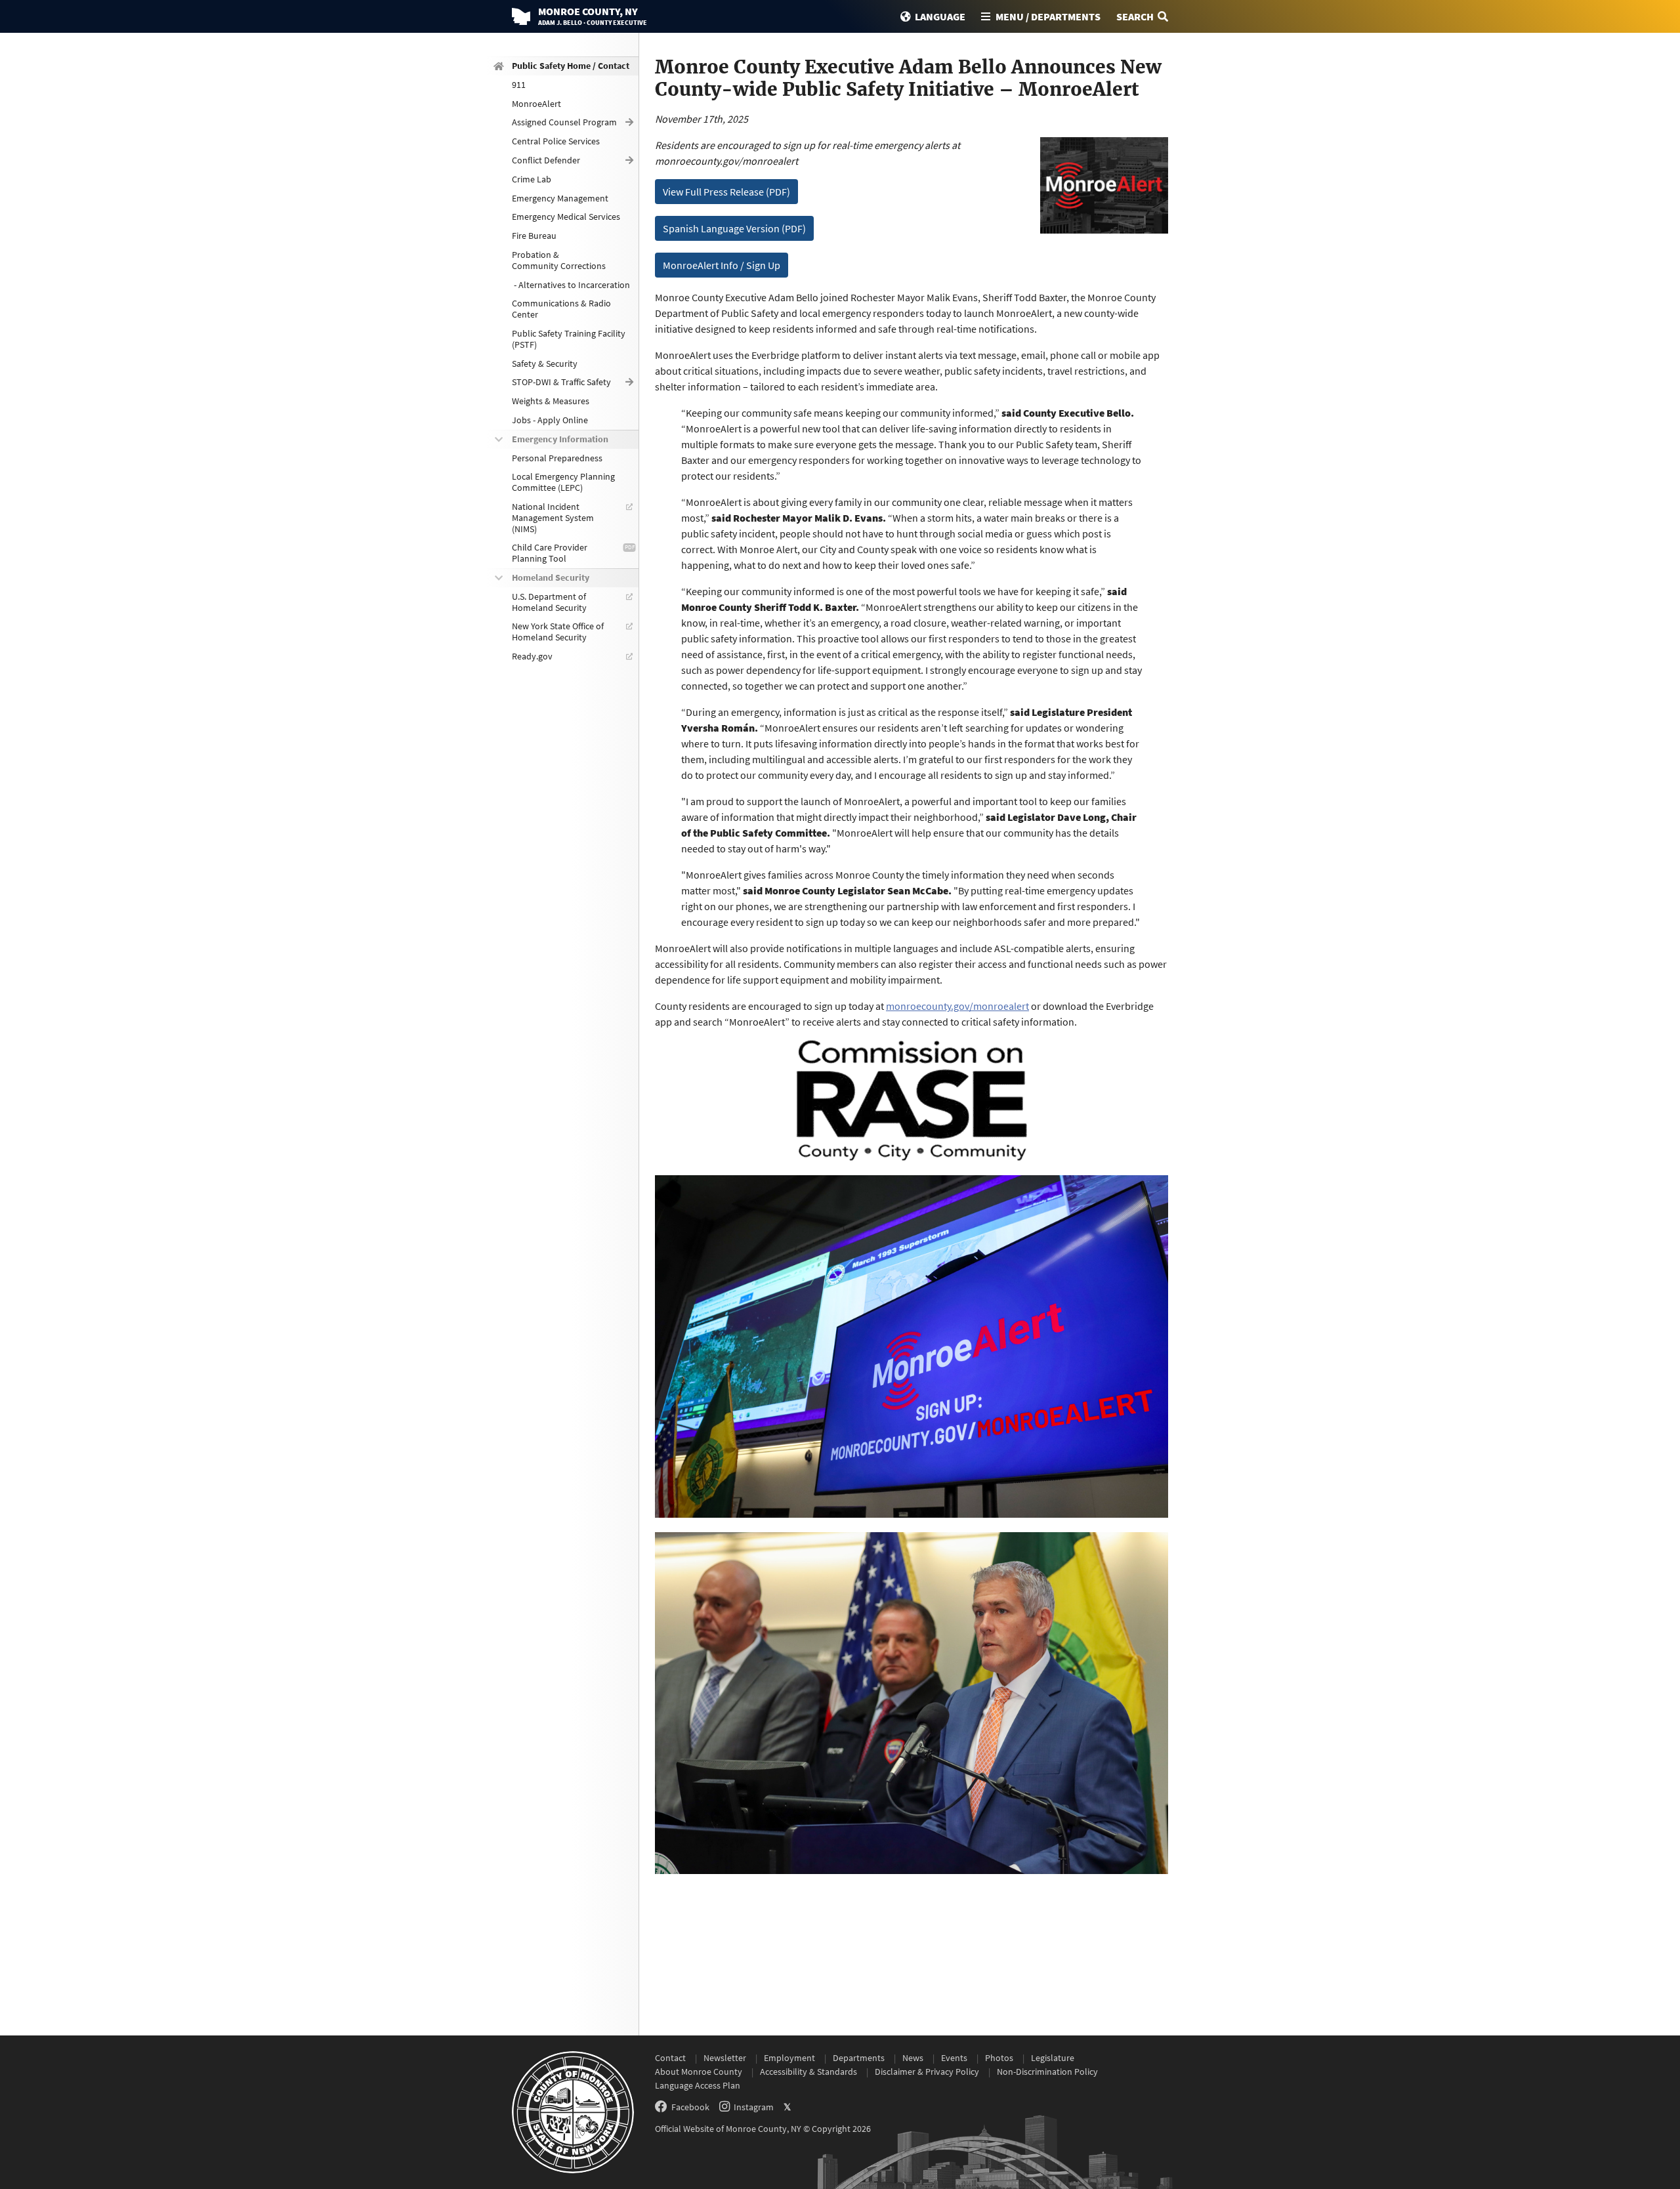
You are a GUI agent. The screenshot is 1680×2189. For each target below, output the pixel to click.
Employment (789, 2058)
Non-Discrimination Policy (1047, 2072)
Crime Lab (532, 179)
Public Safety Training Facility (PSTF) (569, 339)
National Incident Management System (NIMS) (553, 518)
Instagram (754, 2107)
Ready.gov (532, 656)
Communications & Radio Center (561, 309)
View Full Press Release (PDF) (726, 192)
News (913, 2058)
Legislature (1053, 2058)
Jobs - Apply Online (550, 420)
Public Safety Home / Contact (571, 66)
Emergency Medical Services (566, 217)
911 (519, 85)
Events (954, 2058)
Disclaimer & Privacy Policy (927, 2072)
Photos (999, 2058)
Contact (670, 2058)
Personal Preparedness (557, 458)
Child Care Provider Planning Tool (550, 553)
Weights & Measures (551, 401)
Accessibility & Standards (808, 2072)
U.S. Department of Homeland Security (549, 602)
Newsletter (725, 2058)
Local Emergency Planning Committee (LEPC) (563, 482)
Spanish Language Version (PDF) (734, 228)
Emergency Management (560, 198)
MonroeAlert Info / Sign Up (722, 265)
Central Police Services (556, 141)
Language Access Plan (698, 2085)
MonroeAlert (536, 104)
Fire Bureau (534, 236)
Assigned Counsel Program (564, 122)
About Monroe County (699, 2072)
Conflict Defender (546, 160)
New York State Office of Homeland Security (558, 632)
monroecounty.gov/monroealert (957, 1006)
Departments (859, 2058)
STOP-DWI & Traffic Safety (561, 382)
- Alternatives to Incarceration (571, 285)
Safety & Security (545, 364)
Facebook (690, 2107)
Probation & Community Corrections (559, 260)
